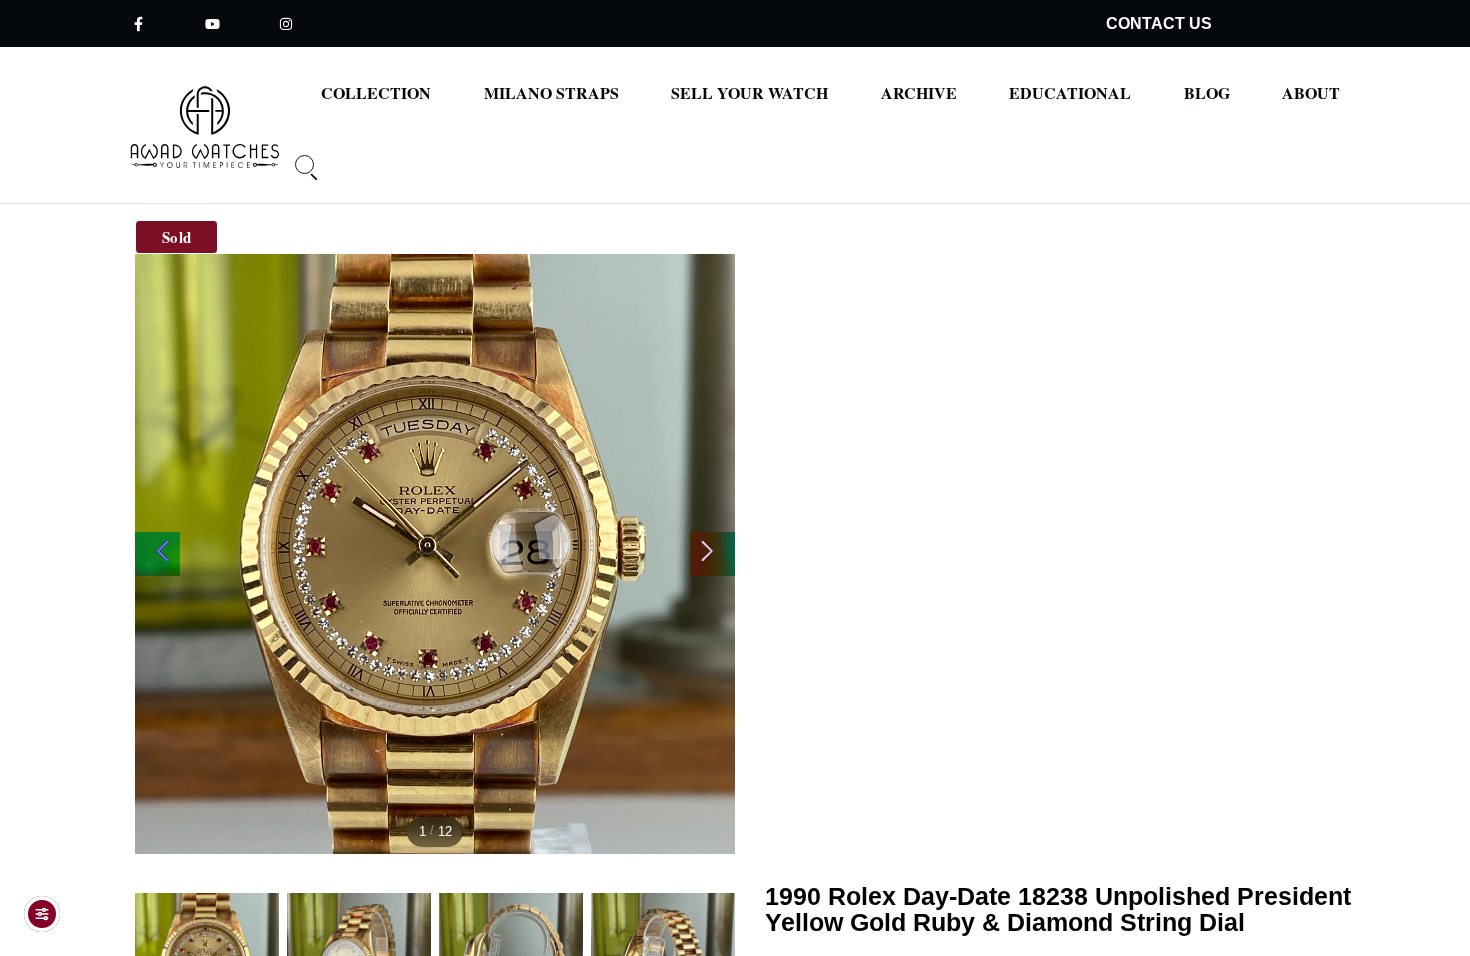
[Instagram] (286, 23)
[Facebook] (138, 23)
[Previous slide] (157, 554)
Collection (376, 93)
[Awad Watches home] (206, 127)
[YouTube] (212, 23)
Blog (1207, 93)
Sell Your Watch (749, 93)
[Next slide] (712, 554)
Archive (919, 93)
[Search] (299, 177)
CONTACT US (1159, 23)
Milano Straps (551, 93)
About (1311, 93)
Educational (1070, 93)
